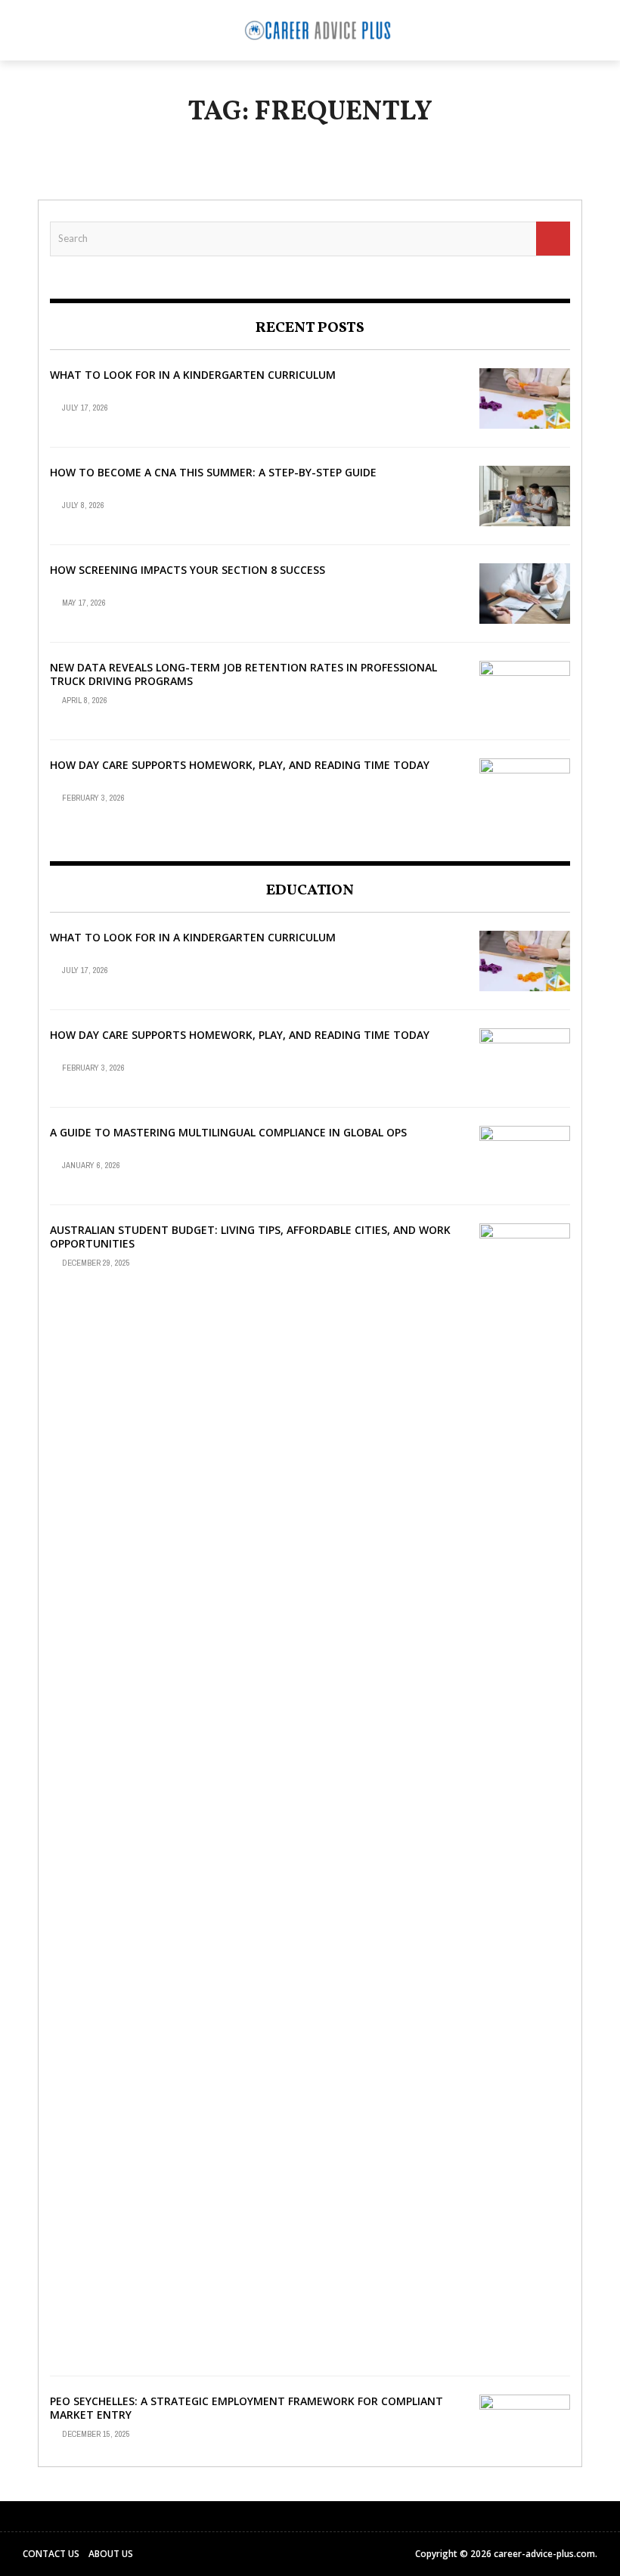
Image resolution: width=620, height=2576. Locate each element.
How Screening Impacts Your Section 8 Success (188, 570)
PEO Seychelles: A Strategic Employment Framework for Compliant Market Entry (246, 2408)
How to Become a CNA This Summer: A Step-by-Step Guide (213, 472)
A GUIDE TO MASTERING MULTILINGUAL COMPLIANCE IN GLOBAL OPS (228, 1132)
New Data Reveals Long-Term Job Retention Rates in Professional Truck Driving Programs (243, 674)
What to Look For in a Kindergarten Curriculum (193, 375)
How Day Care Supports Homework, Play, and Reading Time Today (240, 765)
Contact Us (51, 2554)
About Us (111, 2554)
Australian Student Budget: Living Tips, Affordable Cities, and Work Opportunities (250, 1237)
